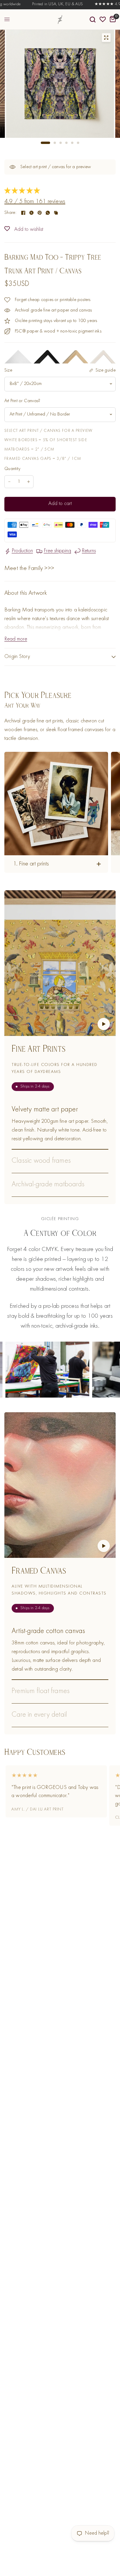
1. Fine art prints (31, 864)
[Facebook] (23, 213)
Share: (10, 213)
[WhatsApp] (48, 213)
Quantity (13, 469)
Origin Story (17, 657)
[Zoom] (106, 38)
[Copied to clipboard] (56, 213)
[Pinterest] (40, 213)
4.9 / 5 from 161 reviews (35, 202)
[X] (31, 213)
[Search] (93, 20)
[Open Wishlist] (103, 20)
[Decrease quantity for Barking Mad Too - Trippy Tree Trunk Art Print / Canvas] (9, 482)
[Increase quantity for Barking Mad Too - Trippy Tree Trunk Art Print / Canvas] (29, 482)
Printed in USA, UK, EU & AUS (41, 4)
